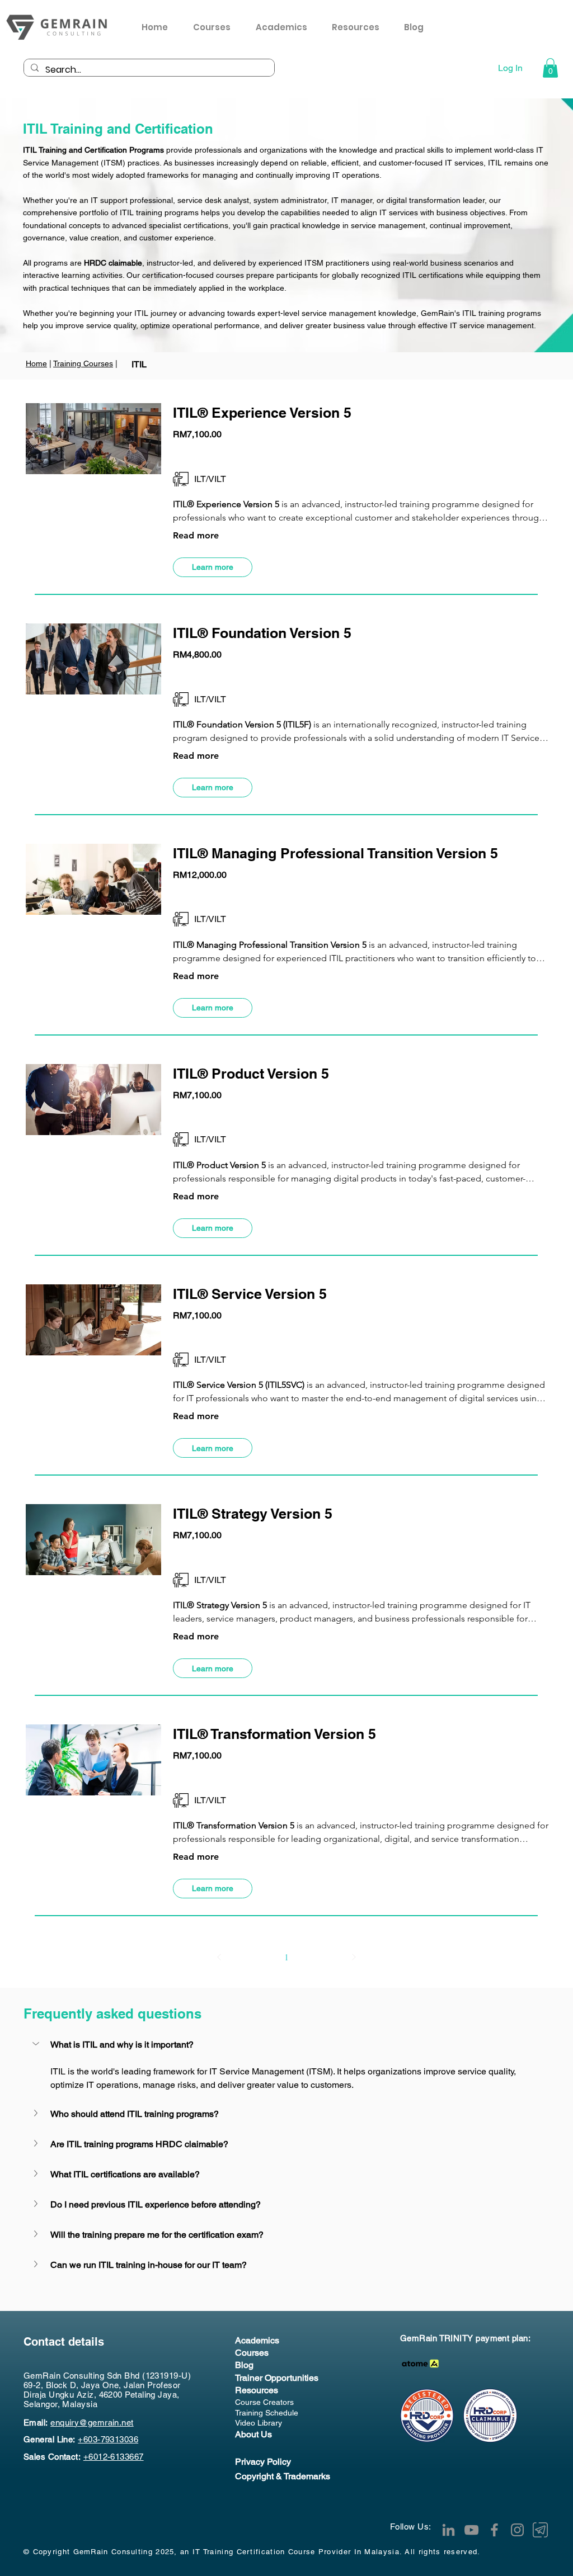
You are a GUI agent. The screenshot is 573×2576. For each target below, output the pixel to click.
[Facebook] (494, 2530)
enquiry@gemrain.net (92, 2423)
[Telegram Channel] (540, 2530)
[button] (360, 27)
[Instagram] (517, 2530)
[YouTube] (471, 2530)
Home (36, 363)
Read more (196, 535)
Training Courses (83, 363)
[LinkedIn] (448, 2530)
